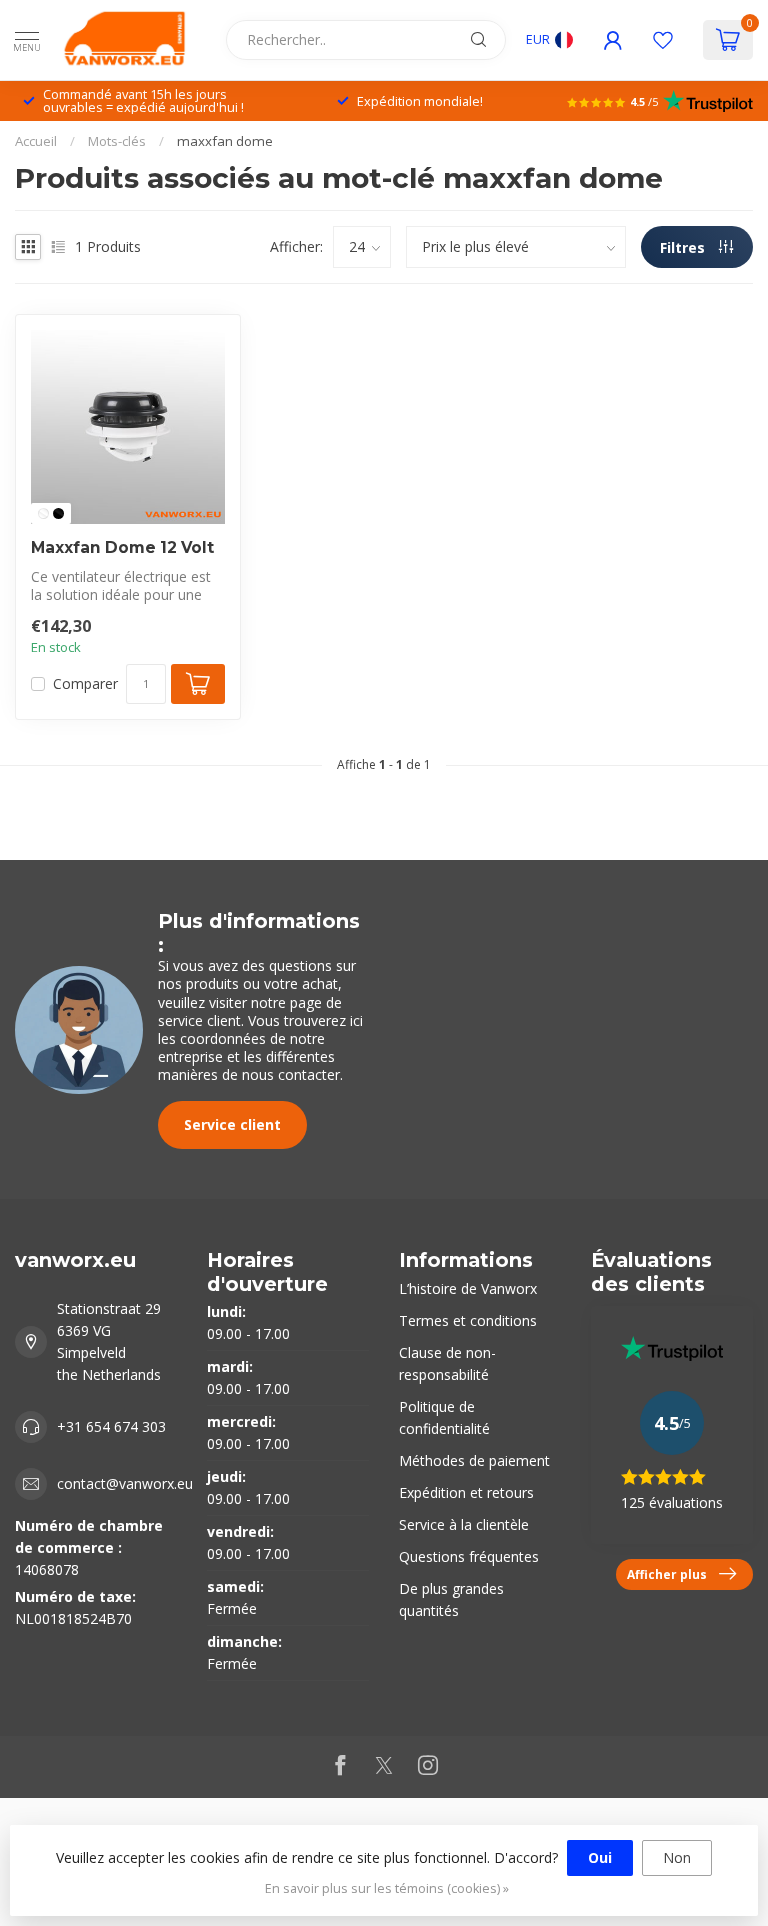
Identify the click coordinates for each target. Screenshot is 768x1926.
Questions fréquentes (469, 1556)
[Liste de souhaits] (663, 40)
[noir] (58, 513)
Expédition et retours (466, 1492)
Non (677, 1857)
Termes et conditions (468, 1320)
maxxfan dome (225, 141)
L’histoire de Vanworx (468, 1288)
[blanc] (43, 513)
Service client (232, 1124)
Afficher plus (667, 1574)
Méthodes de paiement (474, 1460)
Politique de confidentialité (444, 1417)
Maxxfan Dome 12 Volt (122, 548)
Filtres (684, 247)
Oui (600, 1857)
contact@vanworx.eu (125, 1483)
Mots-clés (117, 141)
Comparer (85, 683)
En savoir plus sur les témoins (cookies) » (387, 1888)
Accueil (36, 141)
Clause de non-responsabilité (447, 1363)
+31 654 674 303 (111, 1426)
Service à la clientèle (464, 1524)
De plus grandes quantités (451, 1599)
